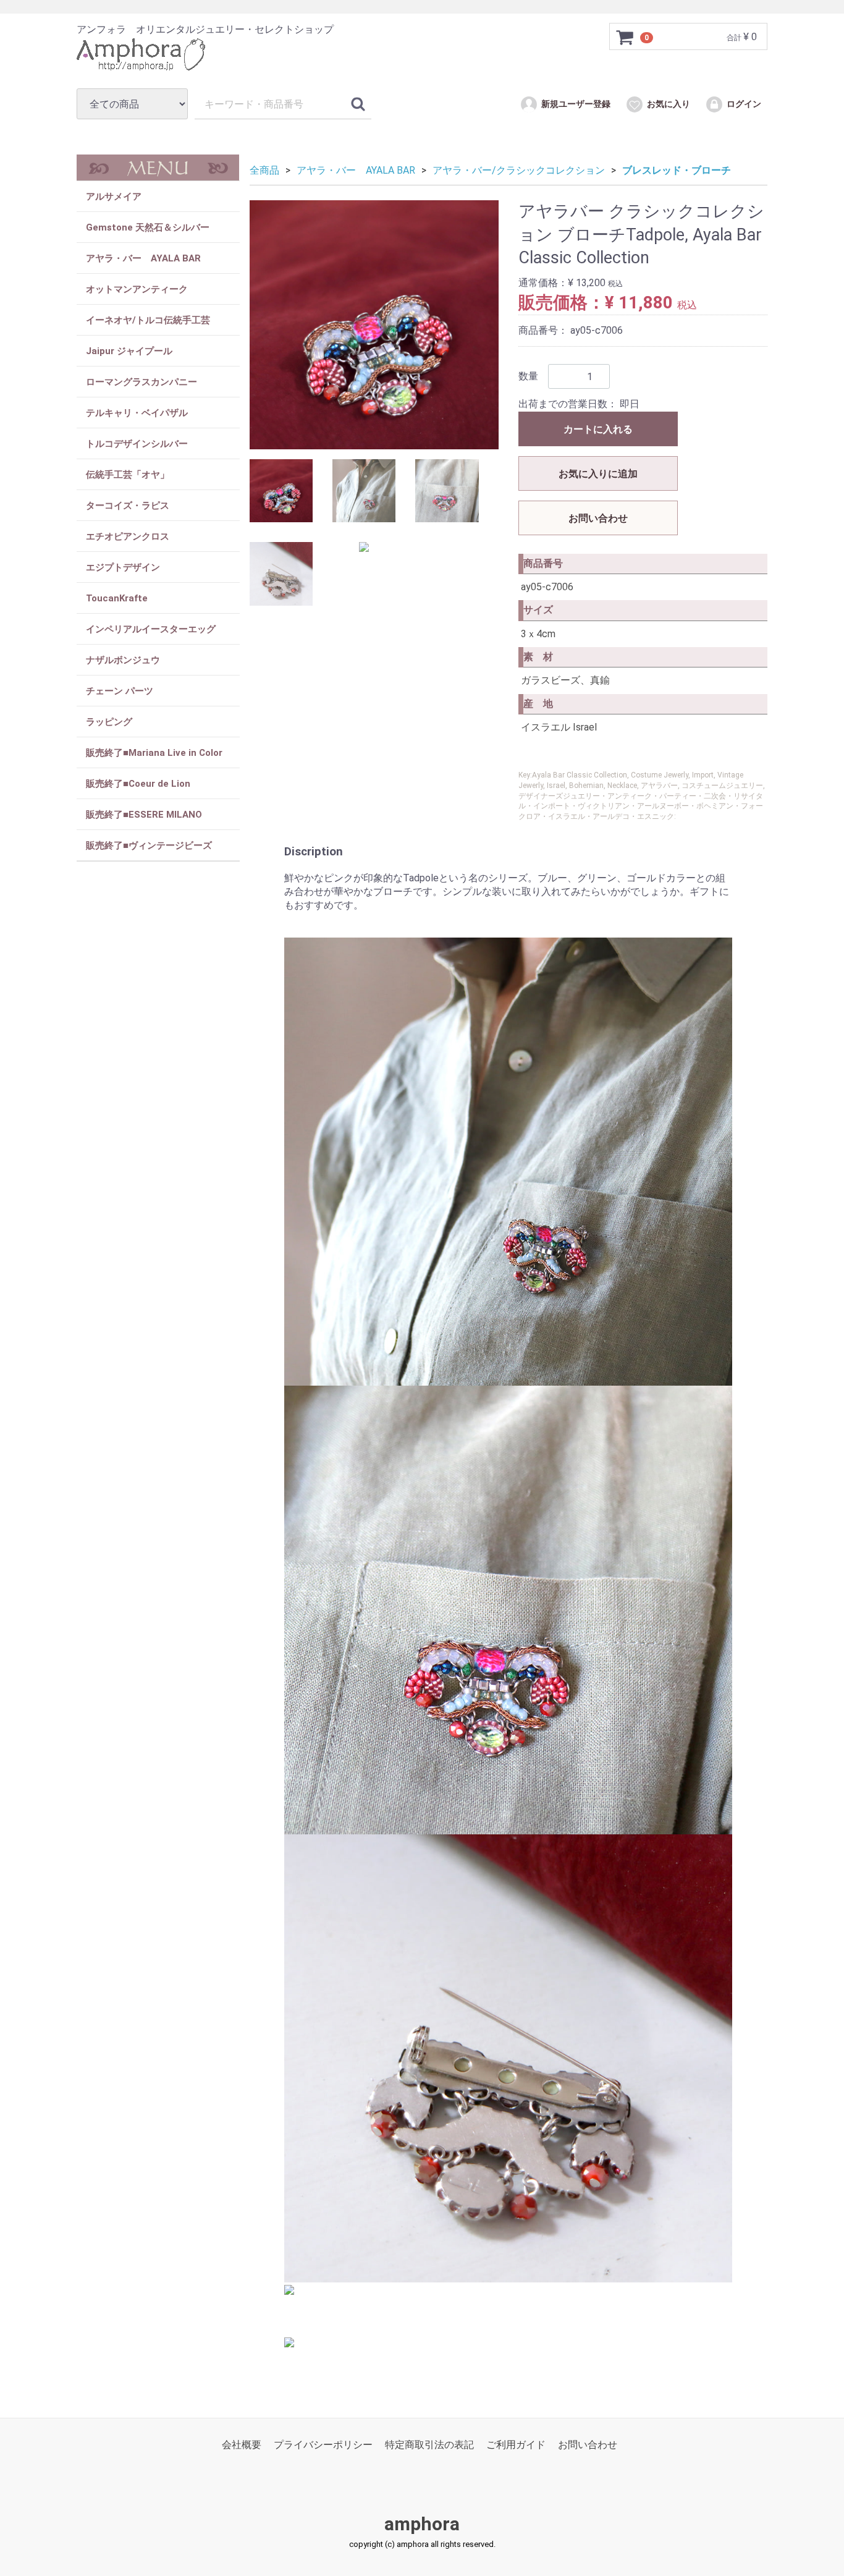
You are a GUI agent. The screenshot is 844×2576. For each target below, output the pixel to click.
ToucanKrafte (117, 598)
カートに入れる (598, 429)
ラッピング (109, 722)
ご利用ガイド (516, 2445)
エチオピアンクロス (128, 536)
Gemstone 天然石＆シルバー (148, 227)
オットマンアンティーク (137, 289)
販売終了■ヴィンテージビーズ (149, 845)
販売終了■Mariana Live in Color (154, 753)
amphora (422, 2524)
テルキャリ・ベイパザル (137, 413)
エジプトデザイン (123, 567)
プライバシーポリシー (323, 2445)
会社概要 (242, 2445)
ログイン (744, 104)
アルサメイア (114, 197)
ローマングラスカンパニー (141, 382)
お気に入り (669, 104)
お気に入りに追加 (598, 474)
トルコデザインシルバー (137, 444)
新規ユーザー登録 (576, 104)
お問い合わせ (598, 518)
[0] (625, 37)
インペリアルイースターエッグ (151, 629)
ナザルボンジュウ (123, 660)
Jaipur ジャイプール (129, 351)
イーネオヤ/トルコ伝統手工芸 (148, 320)
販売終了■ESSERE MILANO (144, 815)
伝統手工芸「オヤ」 (128, 475)
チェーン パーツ (120, 691)
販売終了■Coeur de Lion (138, 784)
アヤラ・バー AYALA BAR (143, 258)
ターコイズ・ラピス (128, 506)
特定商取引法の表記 (429, 2445)
